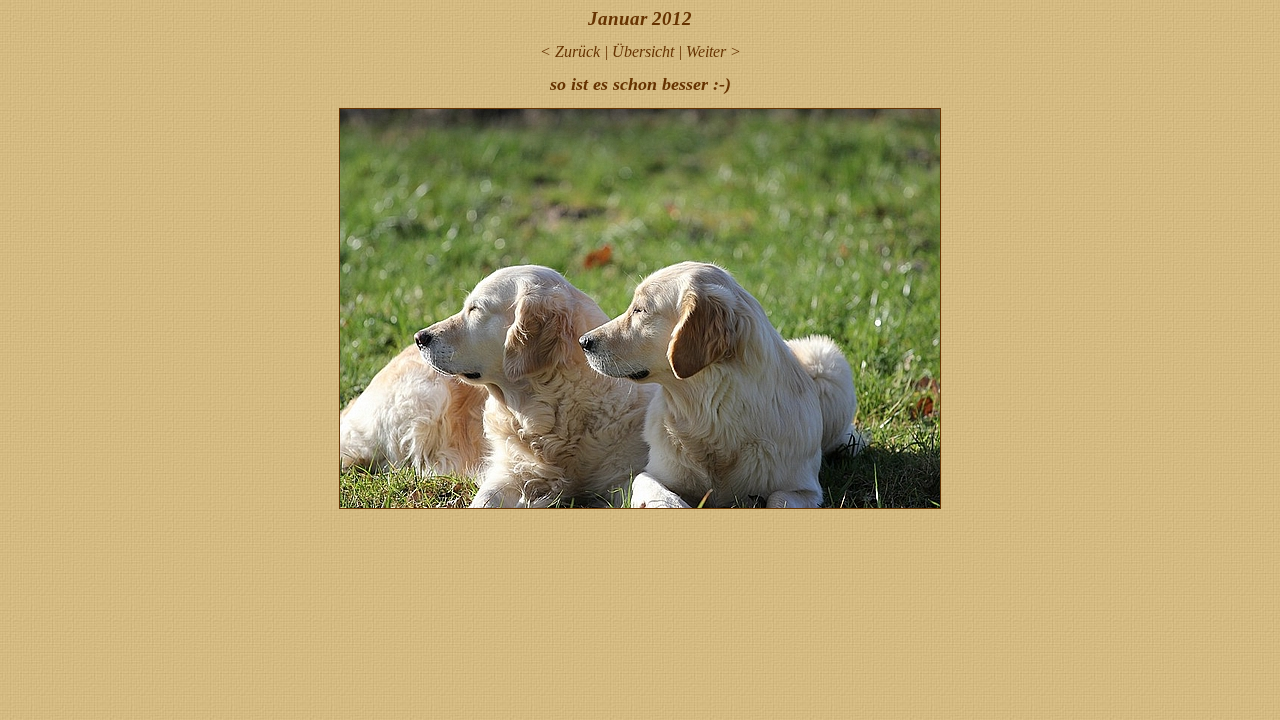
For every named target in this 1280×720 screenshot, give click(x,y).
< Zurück (570, 51)
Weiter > (713, 51)
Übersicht (643, 51)
